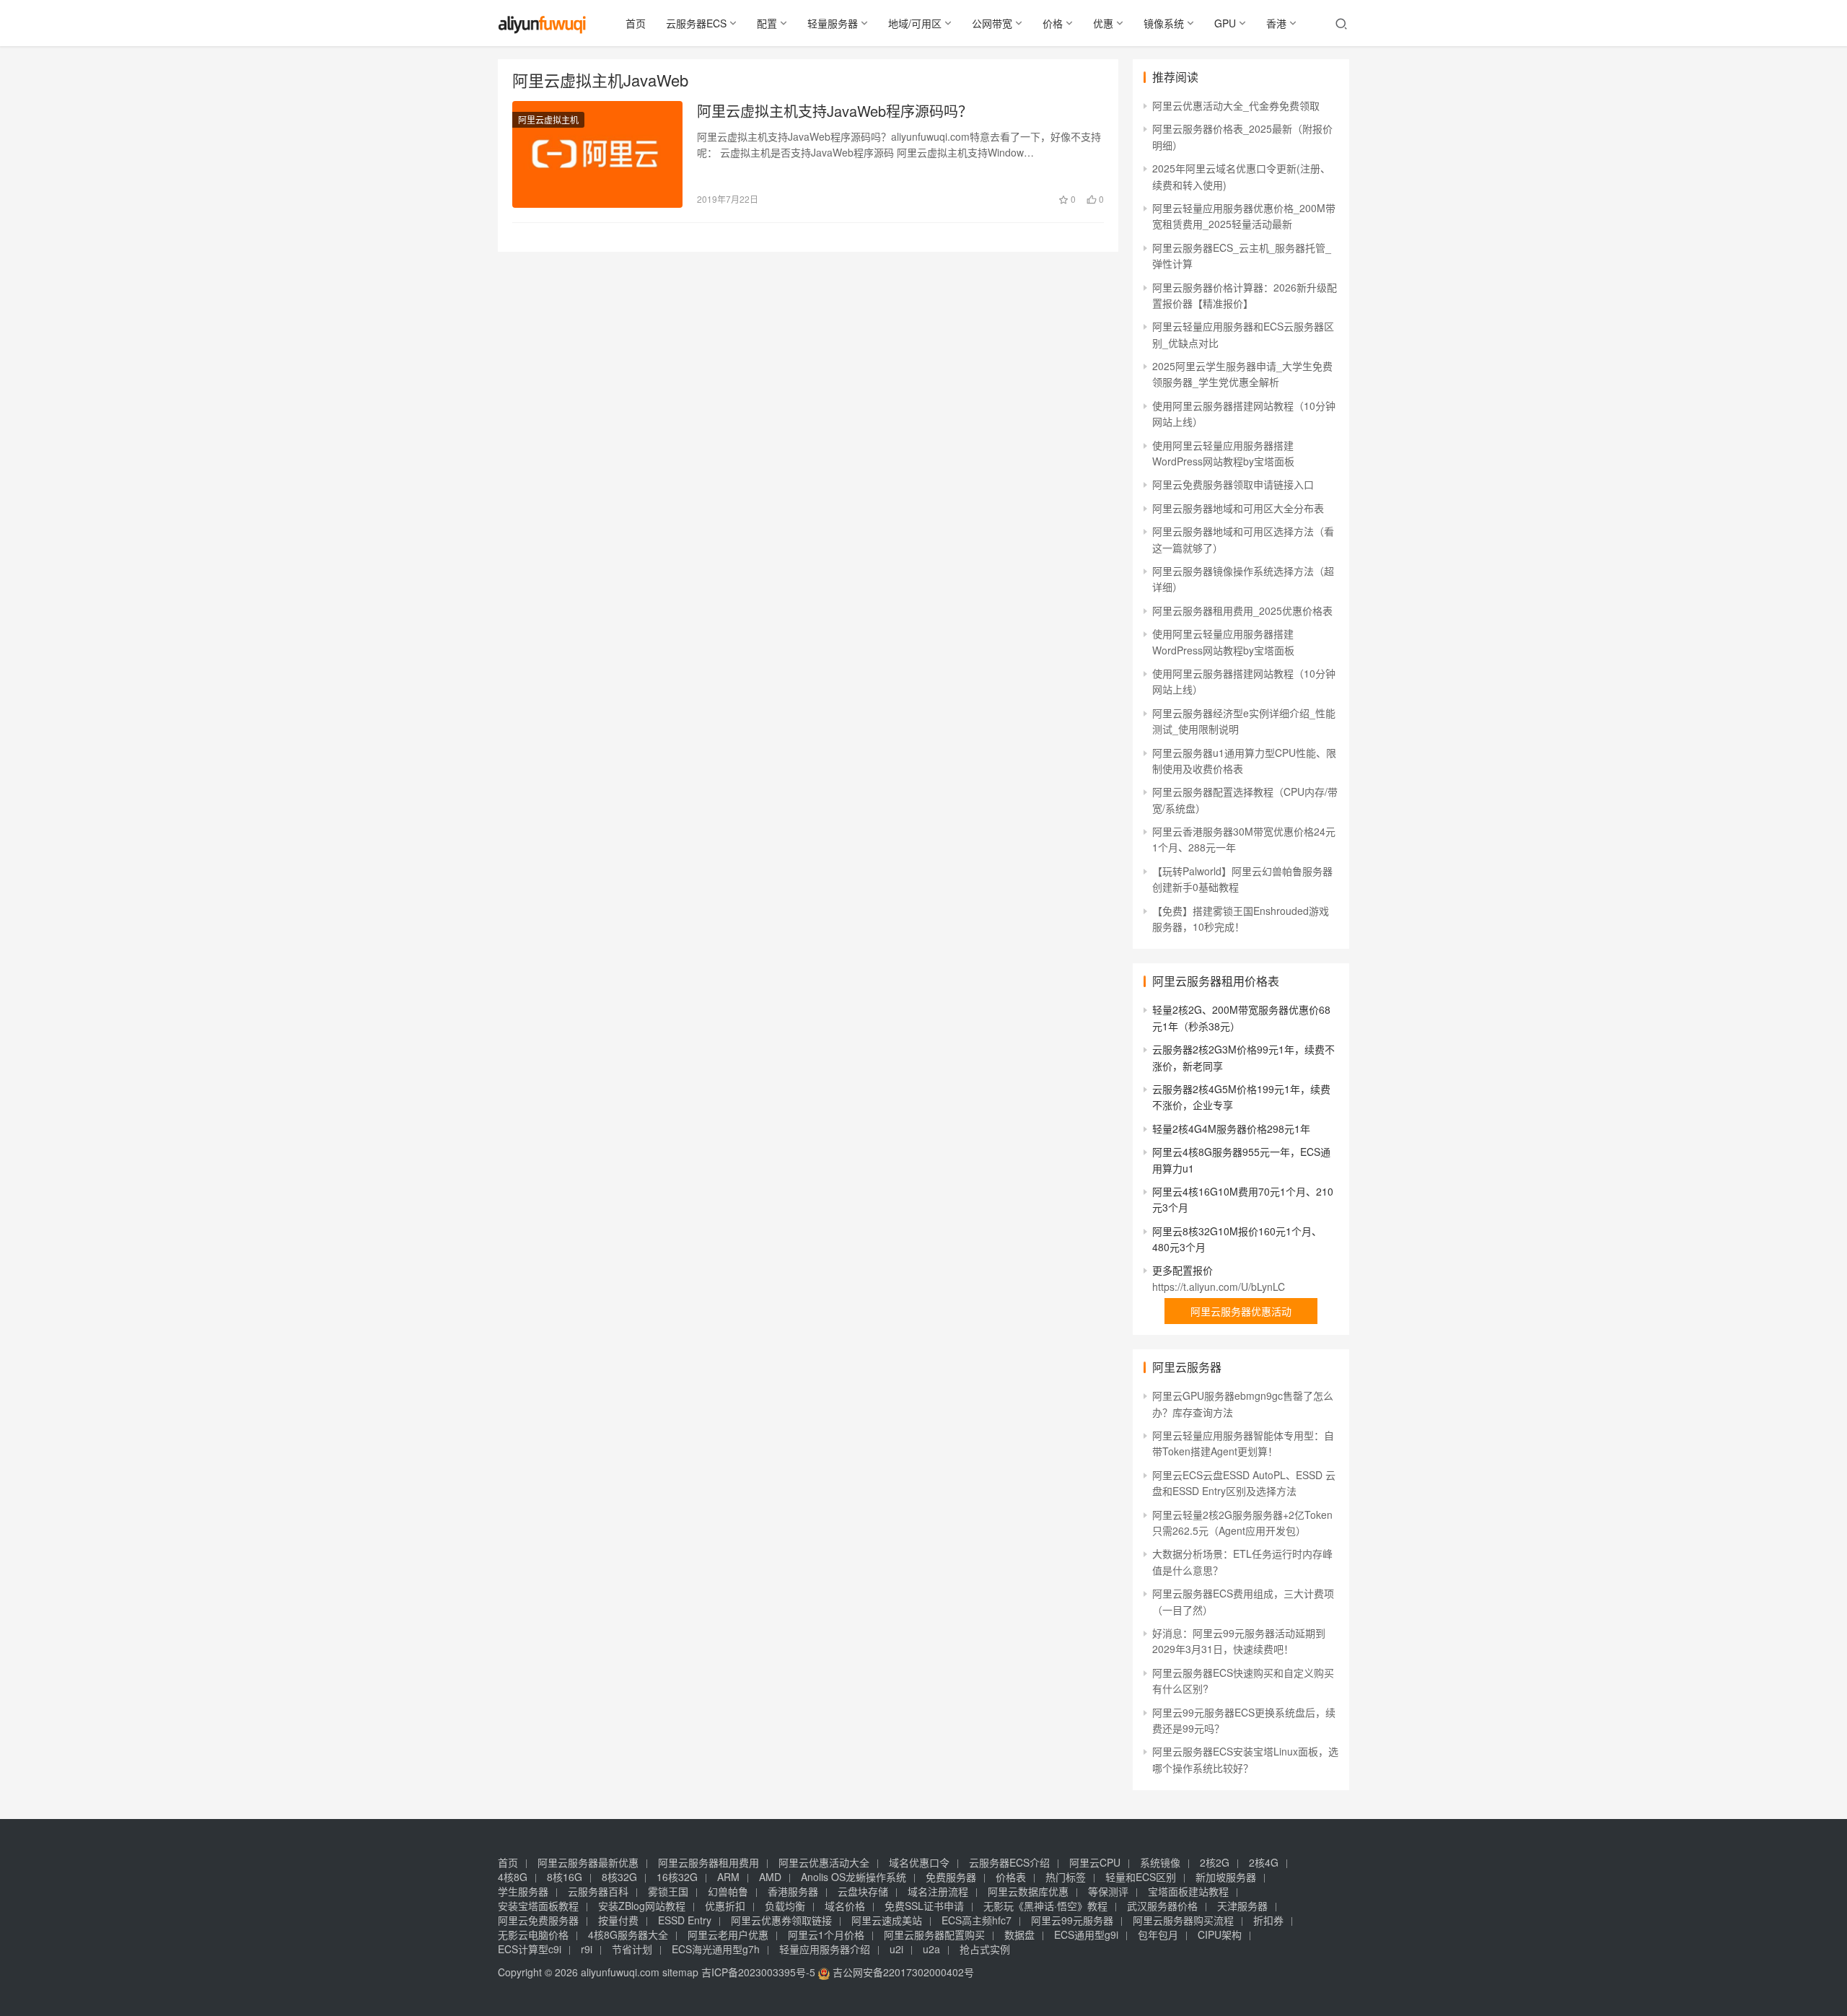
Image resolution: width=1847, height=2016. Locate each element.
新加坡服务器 (1226, 1877)
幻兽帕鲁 (728, 1891)
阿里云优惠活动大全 (824, 1862)
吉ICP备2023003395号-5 (758, 1972)
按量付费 (618, 1920)
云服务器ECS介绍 (1009, 1862)
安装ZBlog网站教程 (642, 1906)
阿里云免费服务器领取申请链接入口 (1233, 484)
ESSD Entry (685, 1920)
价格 (1053, 23)
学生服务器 (523, 1891)
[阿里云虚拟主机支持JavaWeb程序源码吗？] (597, 154)
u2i (896, 1949)
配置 (767, 23)
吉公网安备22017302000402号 (902, 1972)
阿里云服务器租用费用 (708, 1862)
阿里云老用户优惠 (728, 1934)
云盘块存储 (863, 1891)
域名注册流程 (938, 1891)
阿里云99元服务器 (1072, 1920)
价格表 (1011, 1877)
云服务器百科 (598, 1891)
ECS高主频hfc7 (977, 1920)
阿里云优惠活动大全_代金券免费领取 (1236, 105)
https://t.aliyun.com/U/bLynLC (1219, 1287)
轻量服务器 (833, 23)
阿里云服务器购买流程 (1183, 1920)
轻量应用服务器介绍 (825, 1949)
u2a (931, 1949)
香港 (1276, 23)
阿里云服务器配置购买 (934, 1934)
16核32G (677, 1877)
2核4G (1264, 1862)
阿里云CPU (1095, 1862)
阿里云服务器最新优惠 (588, 1862)
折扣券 (1268, 1920)
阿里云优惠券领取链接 (781, 1920)
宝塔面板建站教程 (1188, 1891)
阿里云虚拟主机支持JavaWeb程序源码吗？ (835, 111)
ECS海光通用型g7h (716, 1949)
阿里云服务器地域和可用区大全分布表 (1238, 508)
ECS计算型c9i (530, 1949)
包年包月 (1158, 1934)
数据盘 (1019, 1934)
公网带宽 (992, 23)
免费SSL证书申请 (924, 1906)
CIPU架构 (1220, 1934)
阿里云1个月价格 (826, 1934)
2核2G (1215, 1862)
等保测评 (1108, 1891)
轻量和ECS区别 (1141, 1877)
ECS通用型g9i (1086, 1934)
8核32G (619, 1877)
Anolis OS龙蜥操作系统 (854, 1877)
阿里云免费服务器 (538, 1920)
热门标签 (1066, 1877)
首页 (636, 23)
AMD (770, 1877)
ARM (728, 1877)
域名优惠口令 (919, 1862)
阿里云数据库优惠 (1028, 1891)
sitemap (680, 1972)
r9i (587, 1949)
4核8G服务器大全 (628, 1934)
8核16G (565, 1877)
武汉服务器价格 (1162, 1906)
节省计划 (632, 1949)
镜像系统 (1164, 23)
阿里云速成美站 (887, 1920)
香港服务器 (793, 1891)
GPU (1225, 23)
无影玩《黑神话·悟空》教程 (1045, 1906)
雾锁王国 (668, 1891)
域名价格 (845, 1906)
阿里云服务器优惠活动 (1241, 1311)
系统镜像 (1160, 1862)
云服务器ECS (696, 23)
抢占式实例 (985, 1949)
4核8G (513, 1877)
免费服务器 (951, 1877)
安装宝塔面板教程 (538, 1906)
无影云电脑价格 (533, 1934)
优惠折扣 (725, 1906)
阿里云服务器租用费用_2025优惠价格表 (1242, 610)
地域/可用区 (915, 23)
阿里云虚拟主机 (548, 119)
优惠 (1103, 23)
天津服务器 (1242, 1906)
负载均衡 (785, 1906)
